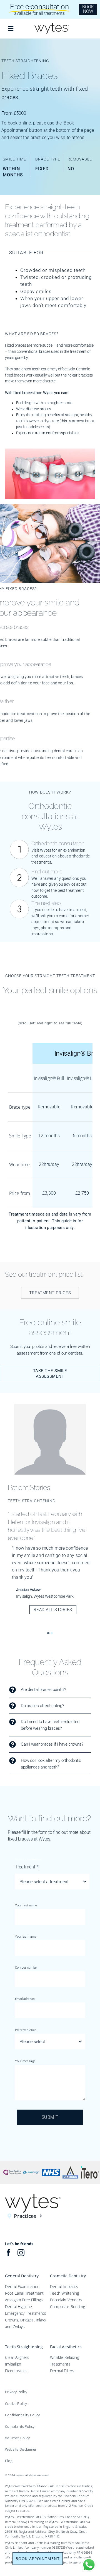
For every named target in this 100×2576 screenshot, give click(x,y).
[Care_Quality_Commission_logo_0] (12, 2168)
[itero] (90, 2168)
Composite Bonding (67, 2307)
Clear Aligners (17, 2357)
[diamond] (71, 2168)
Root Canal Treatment (24, 2293)
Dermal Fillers (62, 2371)
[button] (48, 1633)
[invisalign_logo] (32, 2168)
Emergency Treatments (26, 2313)
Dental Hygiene (18, 2307)
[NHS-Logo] (51, 2168)
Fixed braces (16, 2371)
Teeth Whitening (65, 2293)
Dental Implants (64, 2286)
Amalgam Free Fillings (24, 2300)
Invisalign (13, 2364)
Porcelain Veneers (66, 2300)
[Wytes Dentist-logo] (52, 24)
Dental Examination (22, 2286)
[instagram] (21, 2253)
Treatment (27, 1867)
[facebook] (8, 2253)
